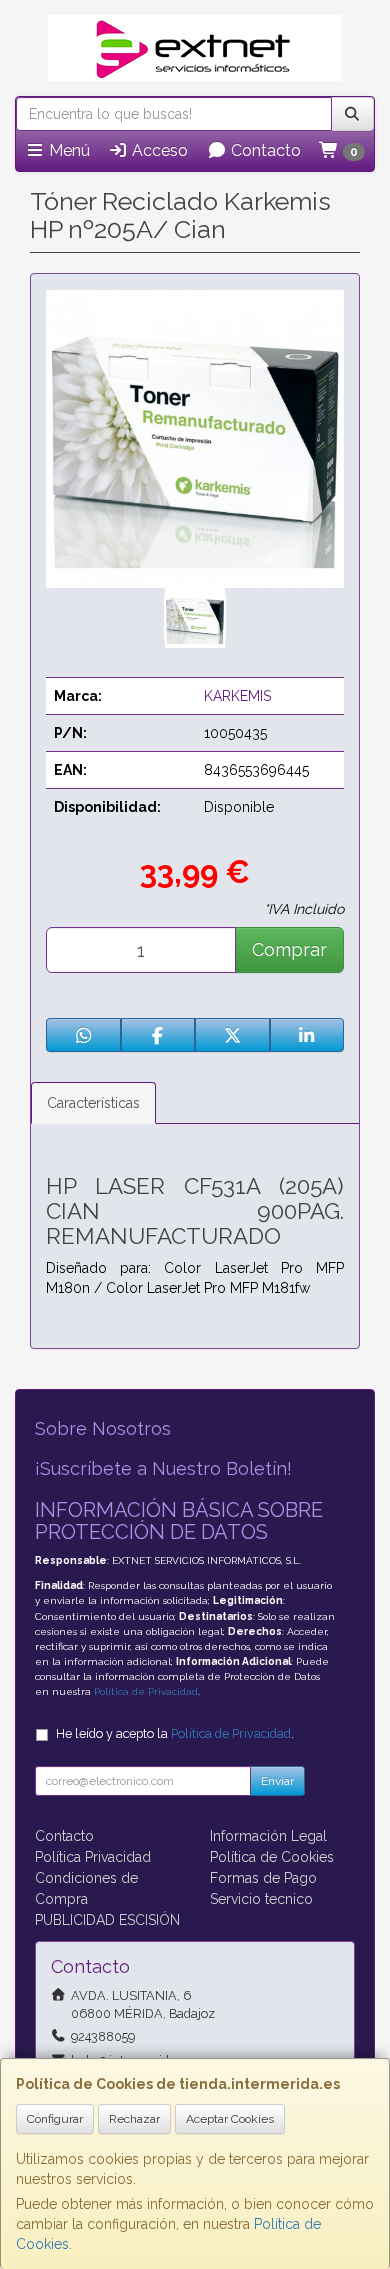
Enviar (277, 1781)
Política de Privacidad (146, 1691)
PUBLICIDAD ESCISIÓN (107, 1920)
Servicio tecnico (261, 1899)
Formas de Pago (263, 1878)
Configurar (55, 2119)
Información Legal (268, 1836)
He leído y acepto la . (175, 1733)
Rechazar (134, 2119)
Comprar (289, 949)
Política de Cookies (272, 1857)
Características (93, 1103)
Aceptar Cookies (230, 2119)
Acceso (158, 150)
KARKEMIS (237, 696)
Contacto (264, 150)
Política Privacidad (93, 1857)
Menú (67, 150)
